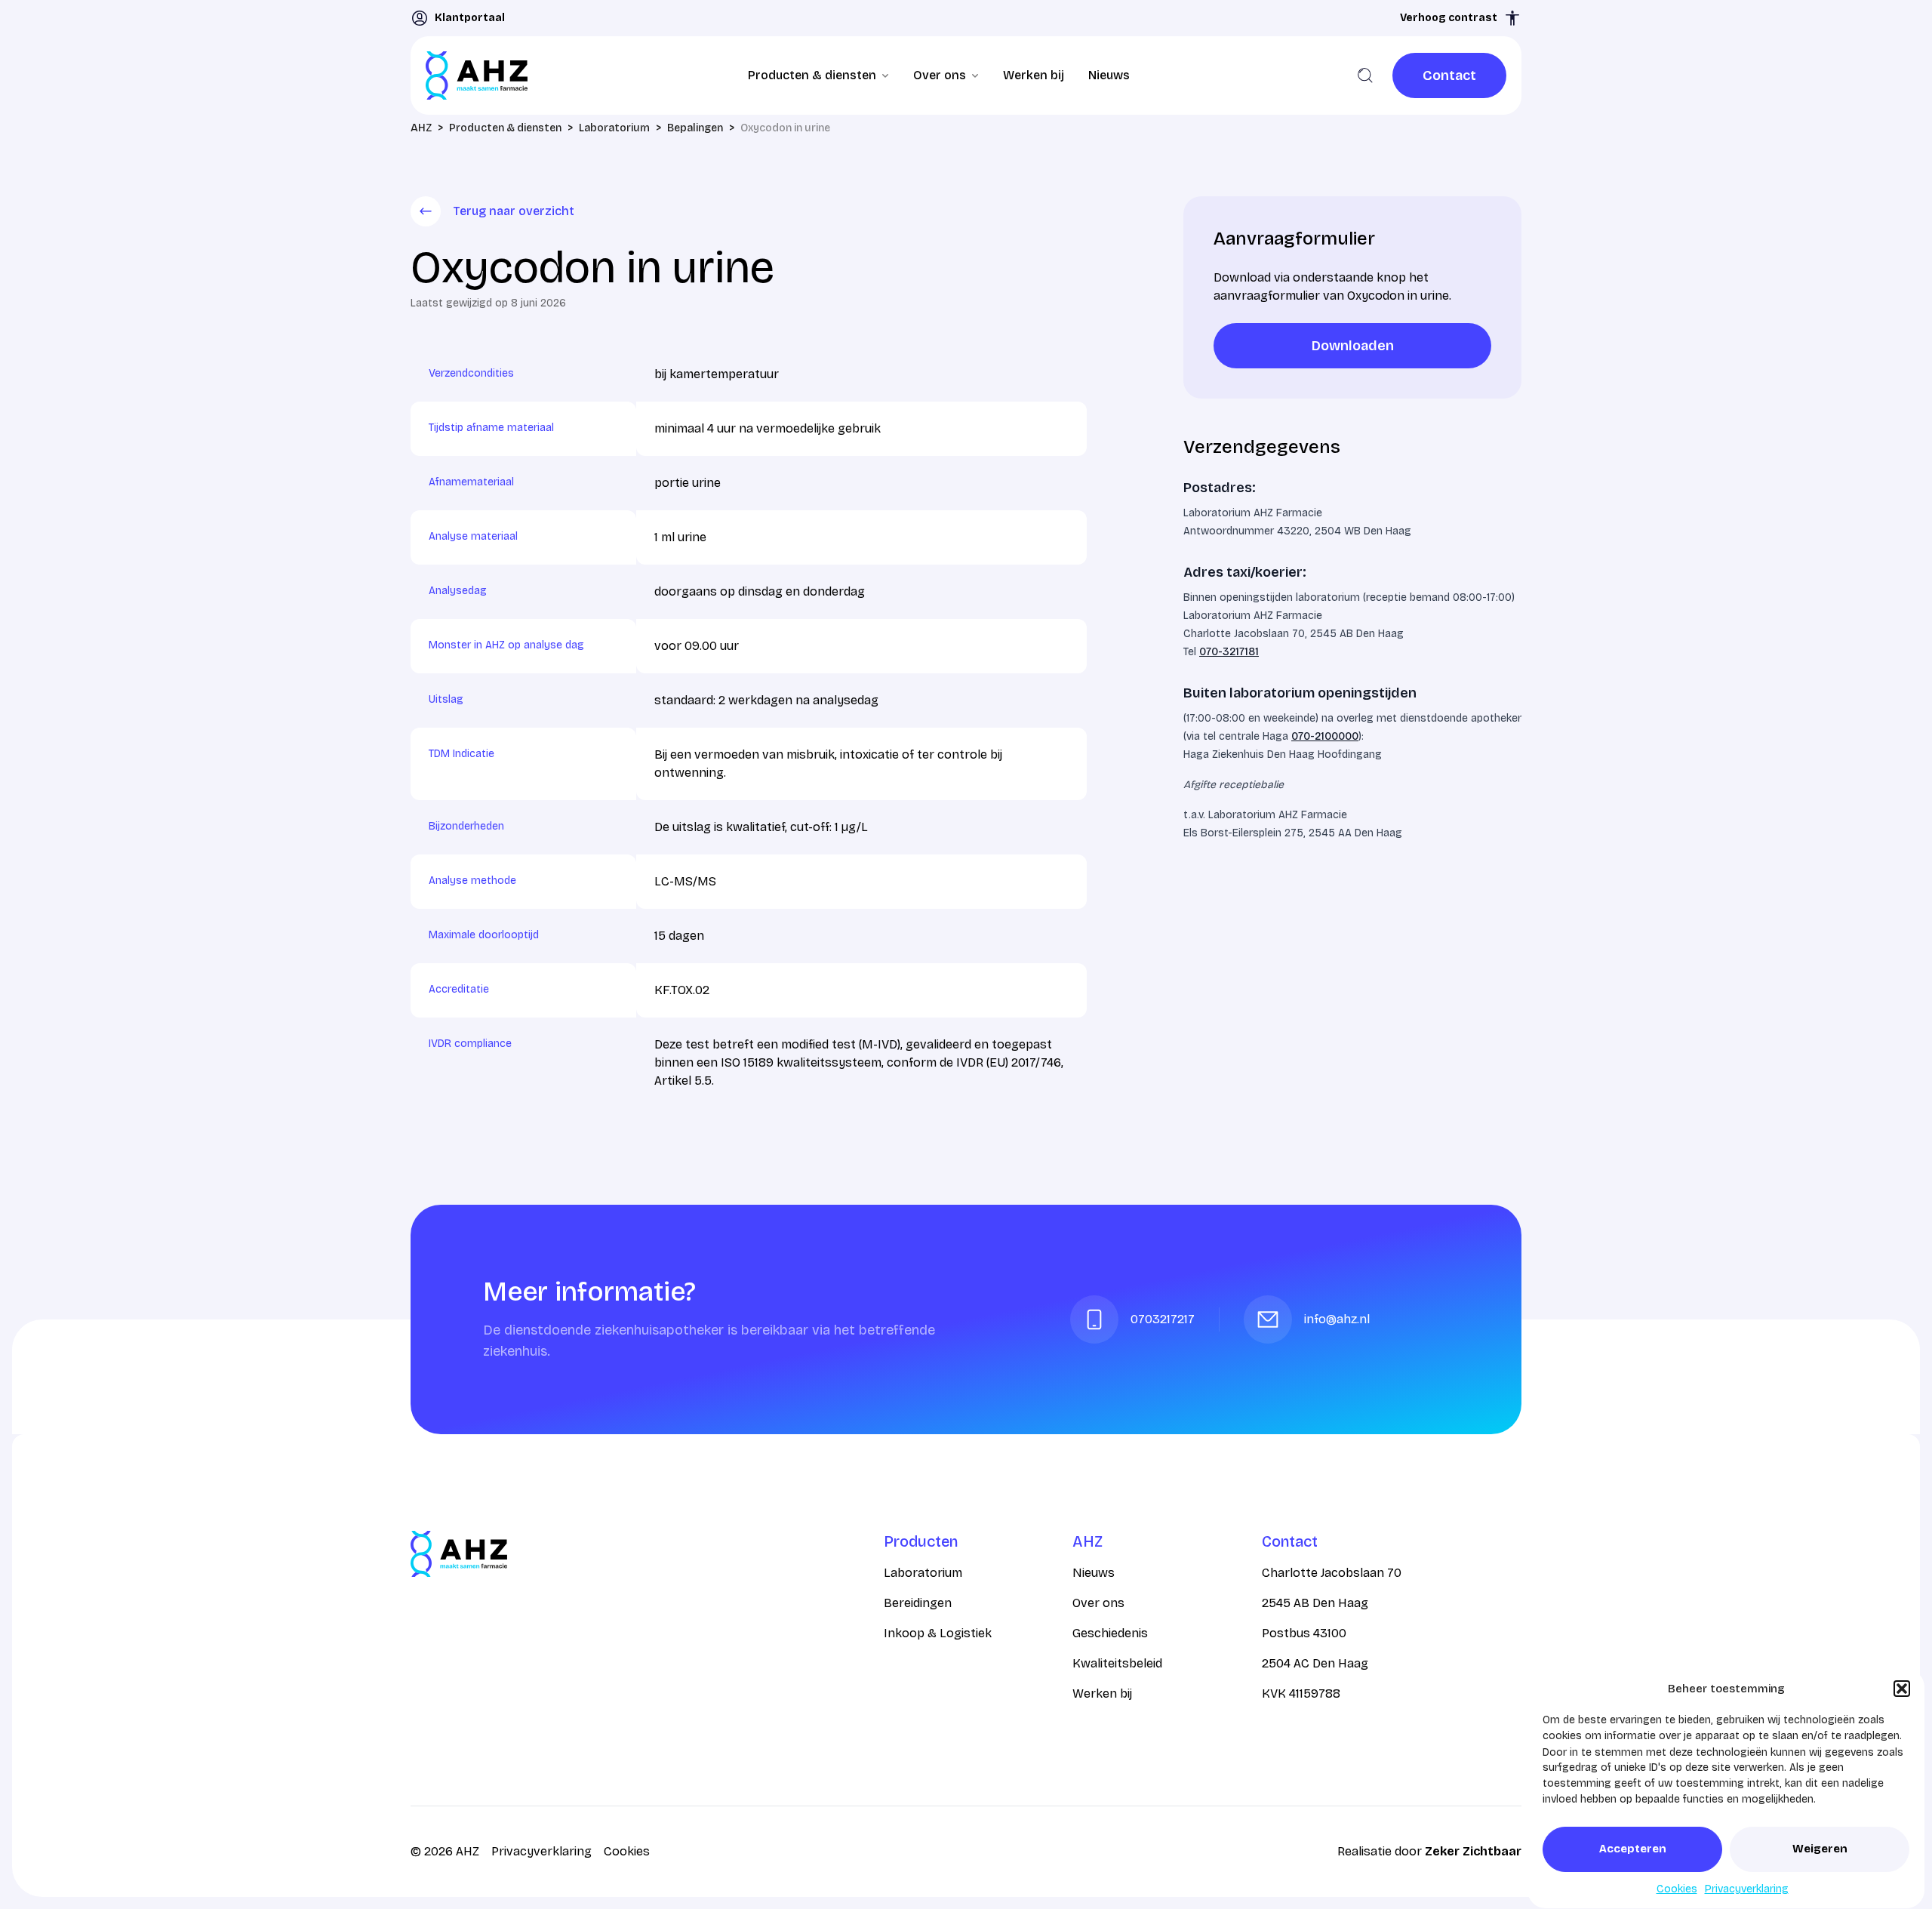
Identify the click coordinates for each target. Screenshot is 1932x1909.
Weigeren (1820, 1849)
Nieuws (1109, 75)
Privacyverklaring (1747, 1889)
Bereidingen (918, 1603)
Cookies (1677, 1889)
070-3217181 (1229, 652)
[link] (1449, 75)
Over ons (1098, 1603)
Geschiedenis (1110, 1633)
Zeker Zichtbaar (1473, 1851)
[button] (1902, 1689)
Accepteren (1633, 1849)
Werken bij (1034, 75)
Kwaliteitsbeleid (1117, 1663)
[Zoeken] (1365, 75)
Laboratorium (923, 1573)
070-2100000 (1325, 736)
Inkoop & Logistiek (938, 1633)
